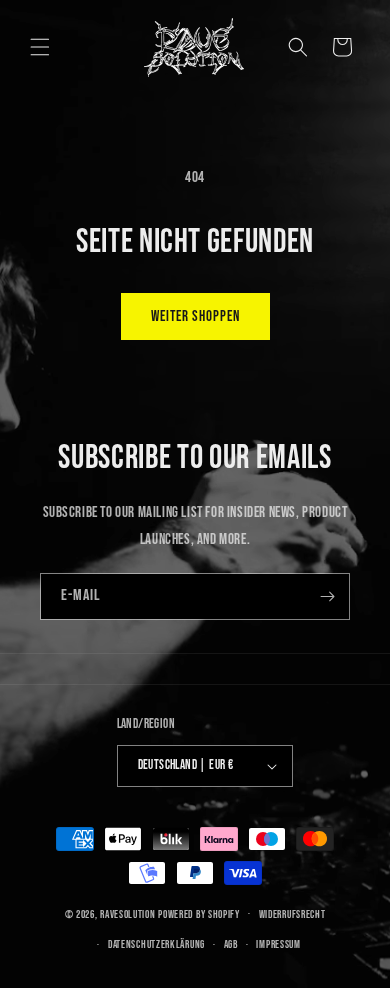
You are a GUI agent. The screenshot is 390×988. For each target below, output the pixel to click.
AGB (231, 944)
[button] (40, 47)
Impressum (278, 944)
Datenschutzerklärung (156, 944)
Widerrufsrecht (292, 914)
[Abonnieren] (327, 596)
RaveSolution (127, 913)
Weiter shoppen (195, 316)
